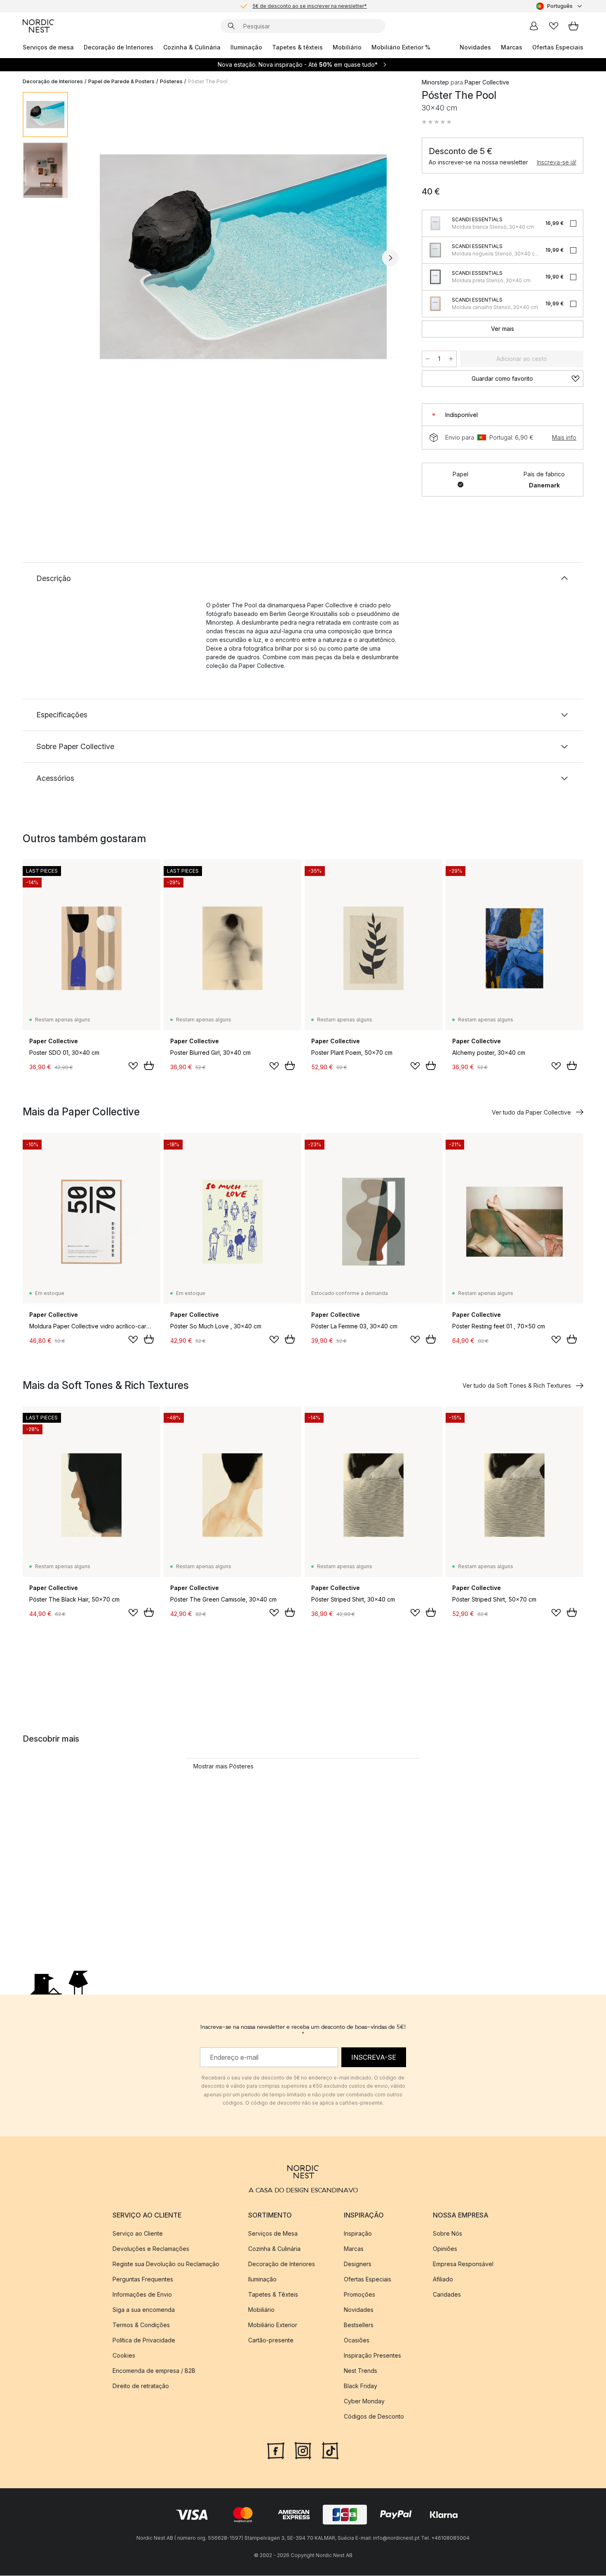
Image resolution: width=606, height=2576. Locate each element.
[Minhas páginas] (534, 26)
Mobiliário (347, 47)
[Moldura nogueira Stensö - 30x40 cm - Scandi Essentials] (435, 250)
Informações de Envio (142, 2295)
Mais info (564, 437)
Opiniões (445, 2249)
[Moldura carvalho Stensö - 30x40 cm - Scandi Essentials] (435, 304)
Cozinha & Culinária (192, 47)
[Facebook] (276, 2450)
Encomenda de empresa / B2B (154, 2371)
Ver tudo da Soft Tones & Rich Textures (517, 1385)
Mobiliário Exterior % (401, 47)
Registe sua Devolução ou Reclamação (166, 2264)
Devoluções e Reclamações (151, 2249)
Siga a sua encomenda (144, 2310)
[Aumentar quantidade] (451, 359)
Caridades (447, 2295)
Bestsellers (359, 2325)
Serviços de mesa (48, 47)
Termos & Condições (141, 2325)
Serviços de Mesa (273, 2234)
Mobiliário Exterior (273, 2325)
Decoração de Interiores (119, 47)
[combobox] (560, 6)
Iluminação (246, 47)
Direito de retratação (141, 2386)
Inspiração (358, 2234)
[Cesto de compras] (573, 26)
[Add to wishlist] (133, 1066)
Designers (358, 2264)
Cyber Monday (364, 2402)
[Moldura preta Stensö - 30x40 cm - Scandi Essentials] (435, 277)
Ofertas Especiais (558, 47)
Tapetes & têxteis (297, 47)
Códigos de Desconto (374, 2417)
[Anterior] (96, 258)
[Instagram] (303, 2450)
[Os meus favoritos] (554, 26)
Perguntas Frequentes (143, 2280)
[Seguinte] (390, 258)
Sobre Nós (447, 2234)
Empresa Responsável (463, 2264)
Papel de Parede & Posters (121, 81)
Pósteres (171, 81)
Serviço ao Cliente (138, 2234)
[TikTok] (330, 2450)
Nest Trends (361, 2371)
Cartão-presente (271, 2341)
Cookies (124, 2356)
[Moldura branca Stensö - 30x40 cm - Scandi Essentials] (435, 223)
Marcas (512, 47)
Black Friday (361, 2386)
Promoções (359, 2295)
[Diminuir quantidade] (427, 359)
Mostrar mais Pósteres (223, 1766)
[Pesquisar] (231, 26)
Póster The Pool (208, 81)
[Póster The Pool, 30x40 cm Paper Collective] (243, 257)
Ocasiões (357, 2341)
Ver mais (503, 329)
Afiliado (443, 2280)
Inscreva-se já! (557, 162)
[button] (437, 122)
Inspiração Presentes (372, 2356)
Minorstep (435, 82)
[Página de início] (38, 26)
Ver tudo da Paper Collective (531, 1112)
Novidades (475, 47)
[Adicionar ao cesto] (149, 1066)
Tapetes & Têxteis (273, 2295)
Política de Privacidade (144, 2341)
